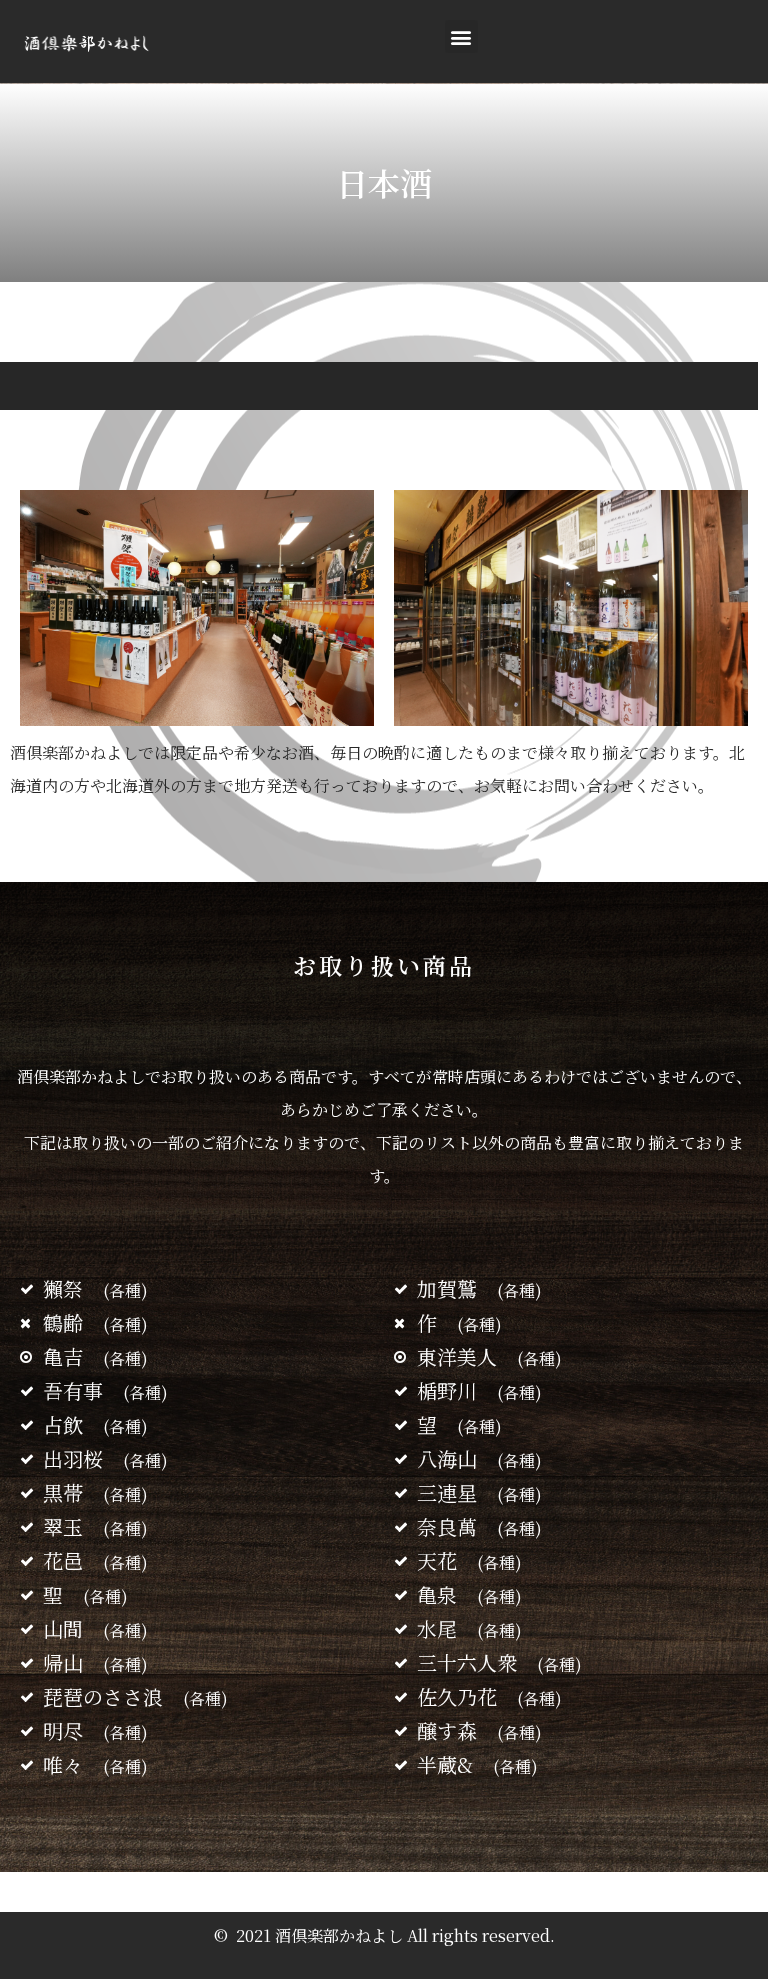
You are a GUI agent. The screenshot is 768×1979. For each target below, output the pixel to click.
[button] (461, 36)
